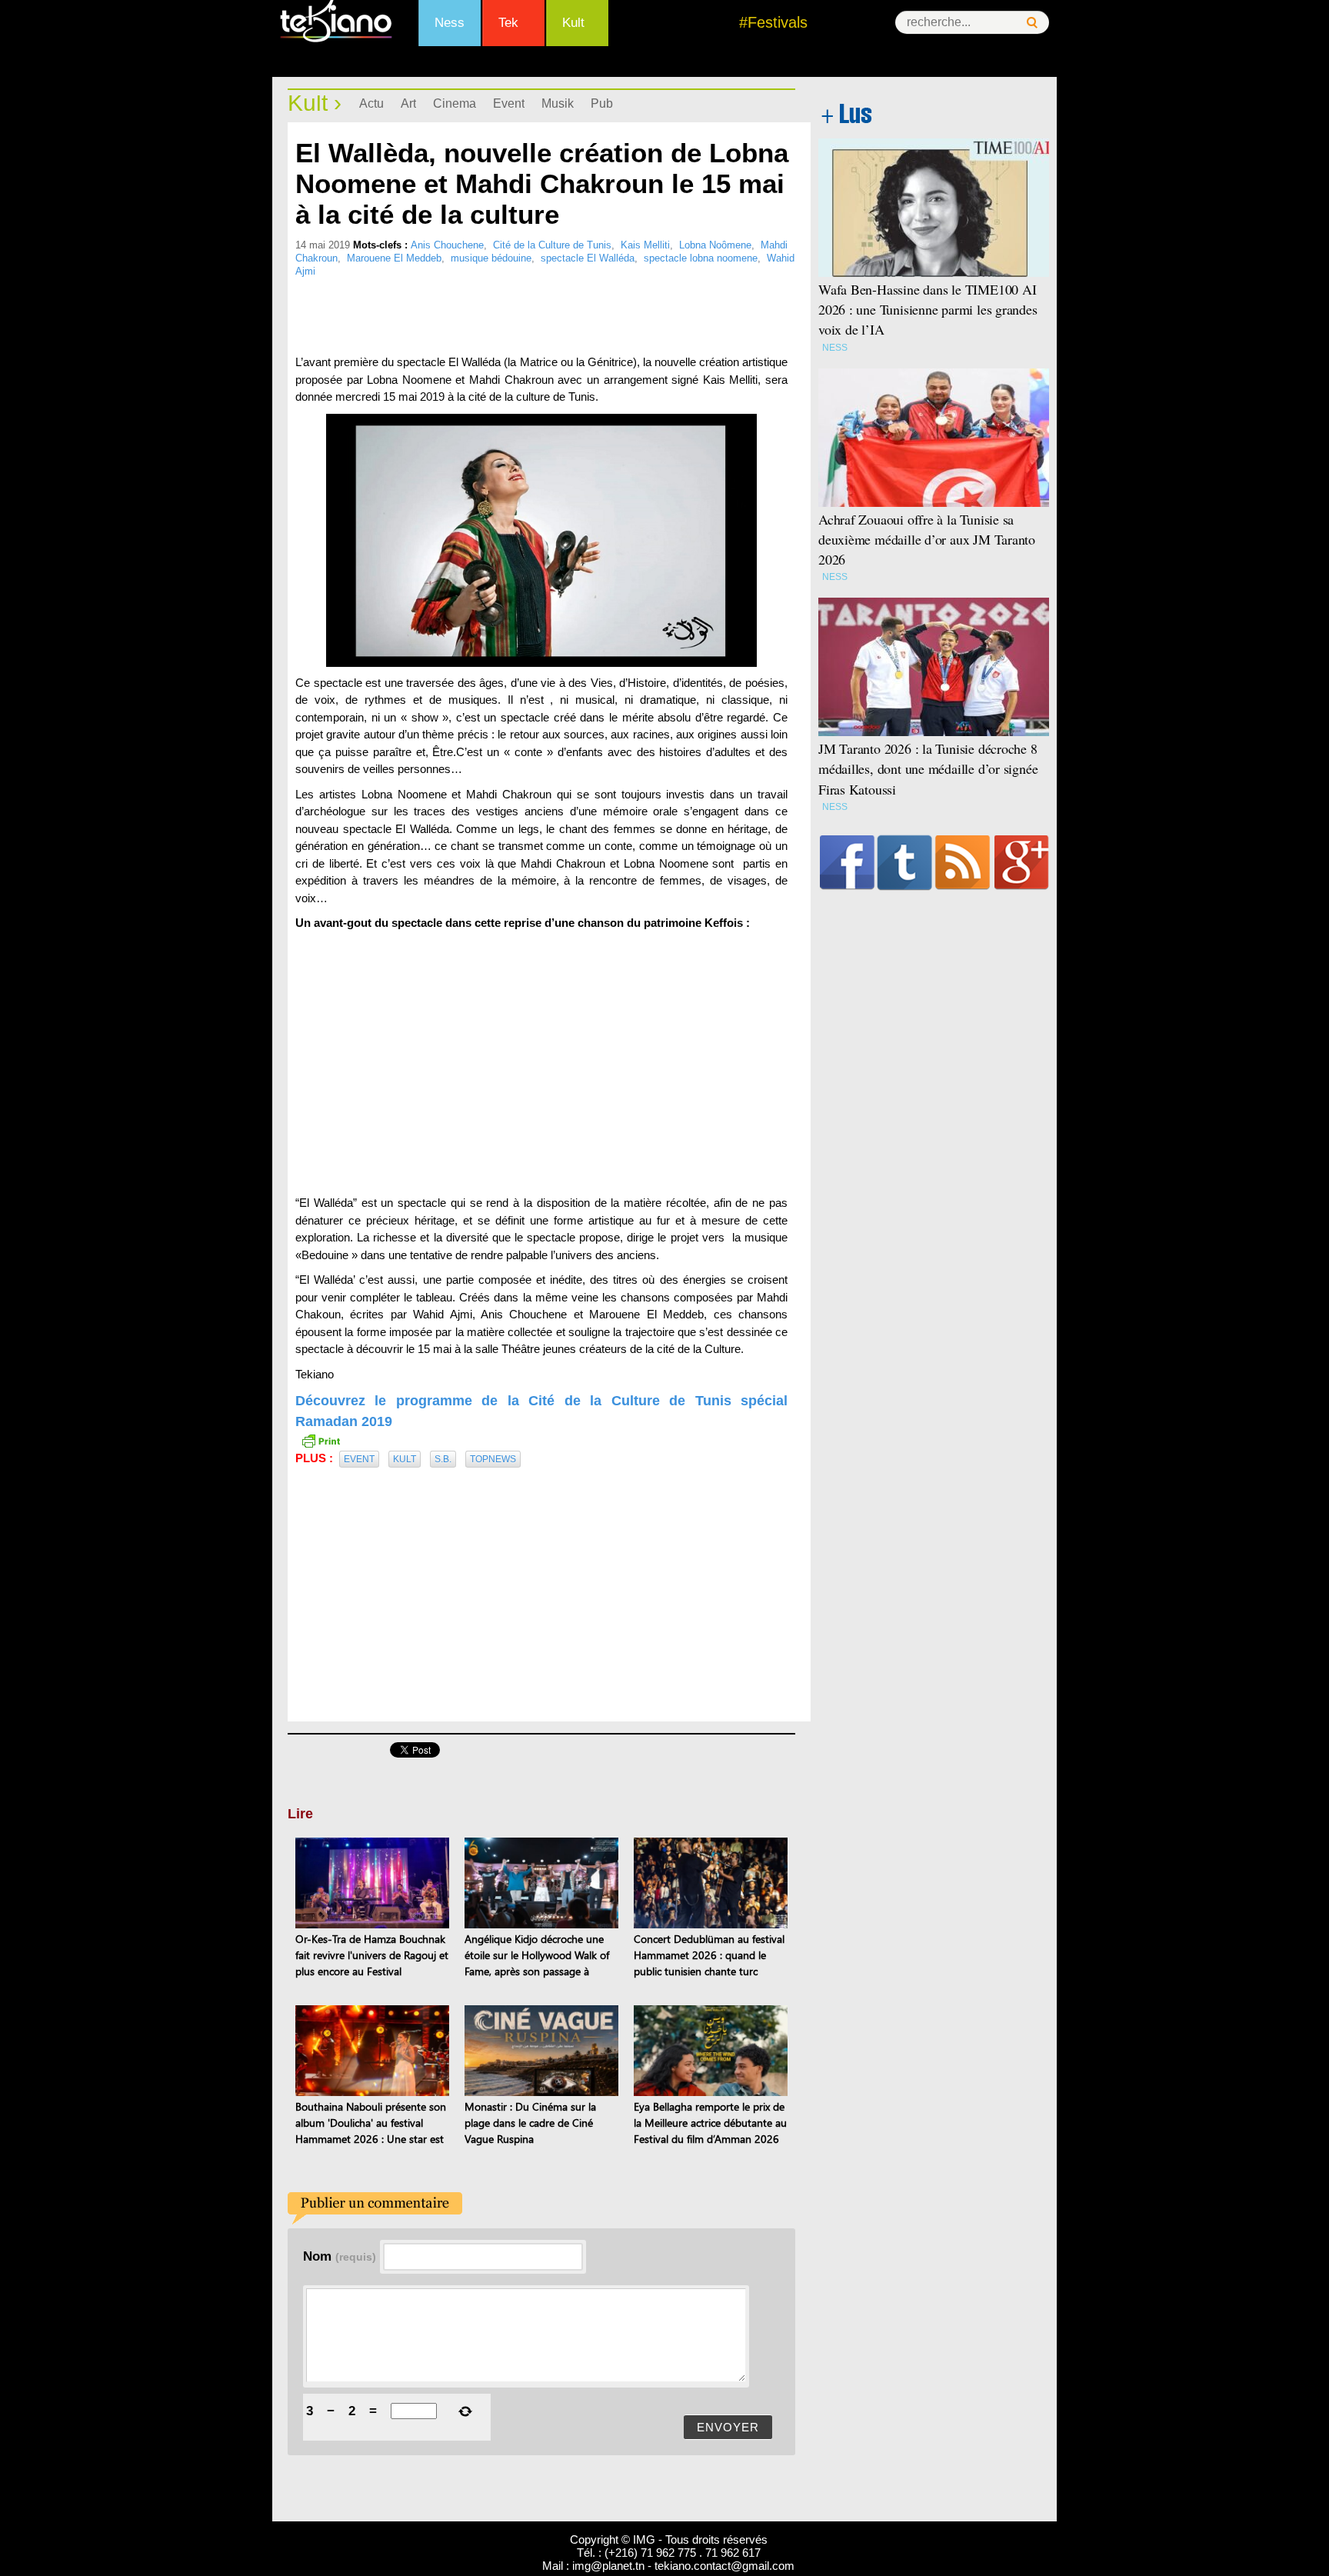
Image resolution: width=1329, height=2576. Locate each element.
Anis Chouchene (447, 245)
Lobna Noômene (715, 245)
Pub (602, 103)
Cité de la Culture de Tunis (552, 245)
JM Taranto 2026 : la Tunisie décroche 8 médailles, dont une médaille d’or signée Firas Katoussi (928, 768)
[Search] (1032, 23)
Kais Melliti (645, 245)
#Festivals (773, 22)
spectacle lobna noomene (701, 258)
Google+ (1022, 862)
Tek (508, 23)
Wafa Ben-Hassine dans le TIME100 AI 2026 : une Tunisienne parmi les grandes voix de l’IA (928, 309)
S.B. (443, 1459)
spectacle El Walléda (588, 258)
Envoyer (728, 2427)
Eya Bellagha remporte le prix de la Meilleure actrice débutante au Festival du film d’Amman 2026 (710, 2123)
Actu (371, 103)
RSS (963, 862)
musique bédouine (491, 258)
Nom (340, 2256)
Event (509, 103)
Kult (573, 23)
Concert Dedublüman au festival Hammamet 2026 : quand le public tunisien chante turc (709, 1955)
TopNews (493, 1459)
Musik (558, 103)
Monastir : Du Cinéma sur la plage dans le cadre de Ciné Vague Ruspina (530, 2123)
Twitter (905, 862)
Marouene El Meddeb (394, 258)
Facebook (847, 862)
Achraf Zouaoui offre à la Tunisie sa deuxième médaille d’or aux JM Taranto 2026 (927, 539)
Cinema (455, 103)
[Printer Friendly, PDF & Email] (321, 1440)
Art (408, 103)
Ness (450, 23)
